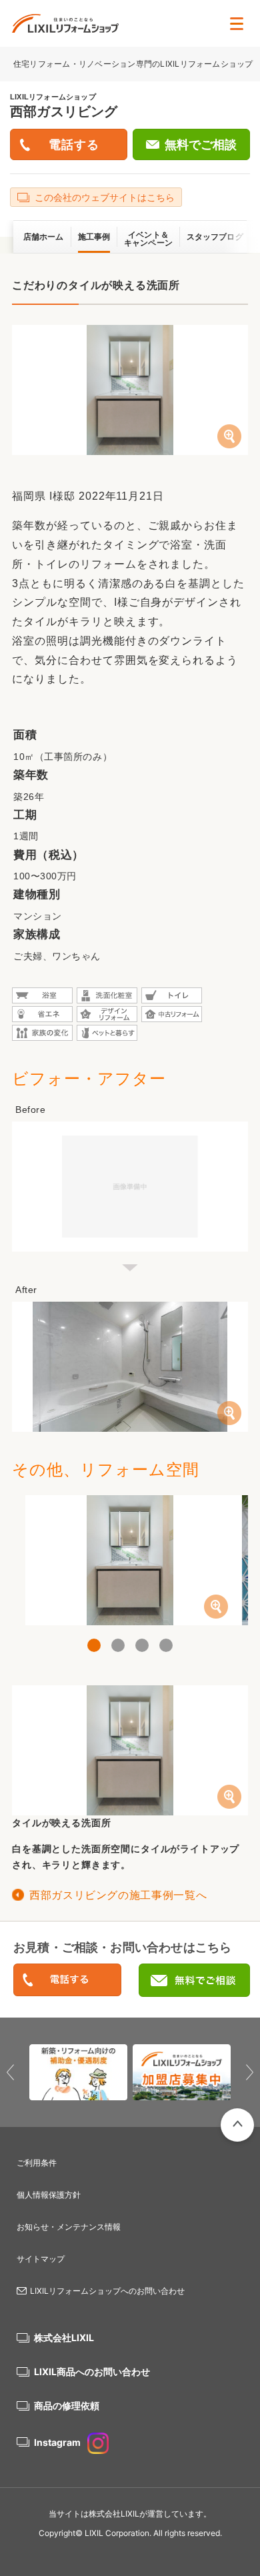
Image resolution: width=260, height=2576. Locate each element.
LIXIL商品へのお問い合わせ (92, 2372)
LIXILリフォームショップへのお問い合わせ (107, 2291)
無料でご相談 (201, 145)
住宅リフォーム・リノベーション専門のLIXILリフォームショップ (134, 64)
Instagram (57, 2442)
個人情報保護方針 (49, 2195)
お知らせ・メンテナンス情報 (69, 2227)
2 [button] (118, 1645)
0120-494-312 (67, 1981)
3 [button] (142, 1645)
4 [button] (166, 1645)
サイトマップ (41, 2259)
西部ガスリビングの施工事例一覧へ (118, 1895)
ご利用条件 (37, 2163)
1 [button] (94, 1645)
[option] (130, 1560)
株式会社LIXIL (64, 2337)
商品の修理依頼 (67, 2406)
